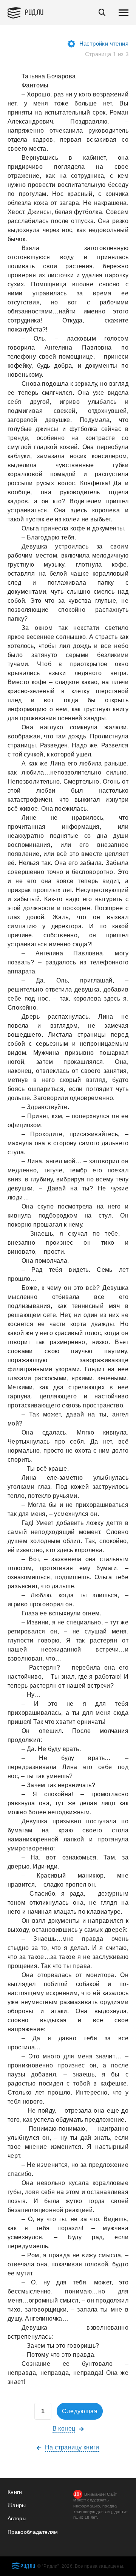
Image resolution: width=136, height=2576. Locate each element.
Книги (15, 2492)
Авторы (17, 2518)
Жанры (17, 2505)
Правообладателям (33, 2532)
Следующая (80, 2411)
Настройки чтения (104, 44)
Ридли (34, 12)
